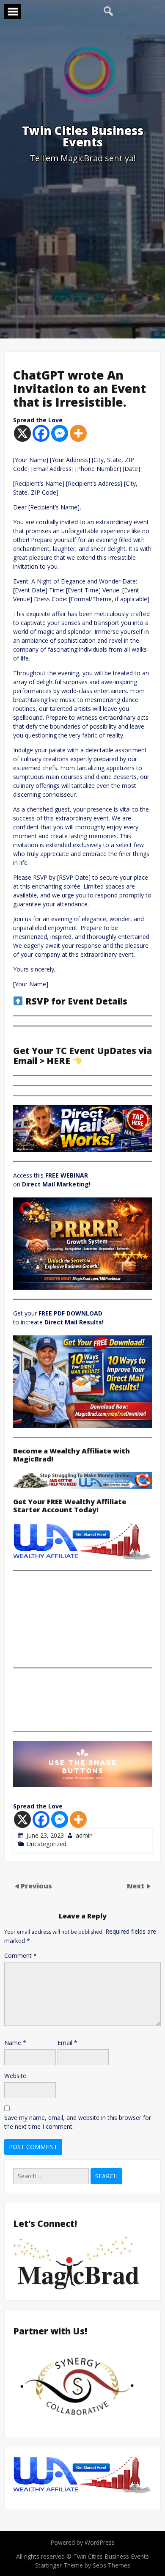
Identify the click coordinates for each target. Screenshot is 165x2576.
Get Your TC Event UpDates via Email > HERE (82, 1056)
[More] (78, 433)
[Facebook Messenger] (60, 433)
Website (15, 2076)
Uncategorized (47, 1844)
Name (15, 2043)
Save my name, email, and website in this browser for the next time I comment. (78, 2122)
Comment (21, 1955)
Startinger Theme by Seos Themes (83, 2565)
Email (67, 2043)
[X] (22, 433)
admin (84, 1835)
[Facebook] (41, 433)
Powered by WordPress (82, 2542)
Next (136, 1886)
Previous (36, 1886)
